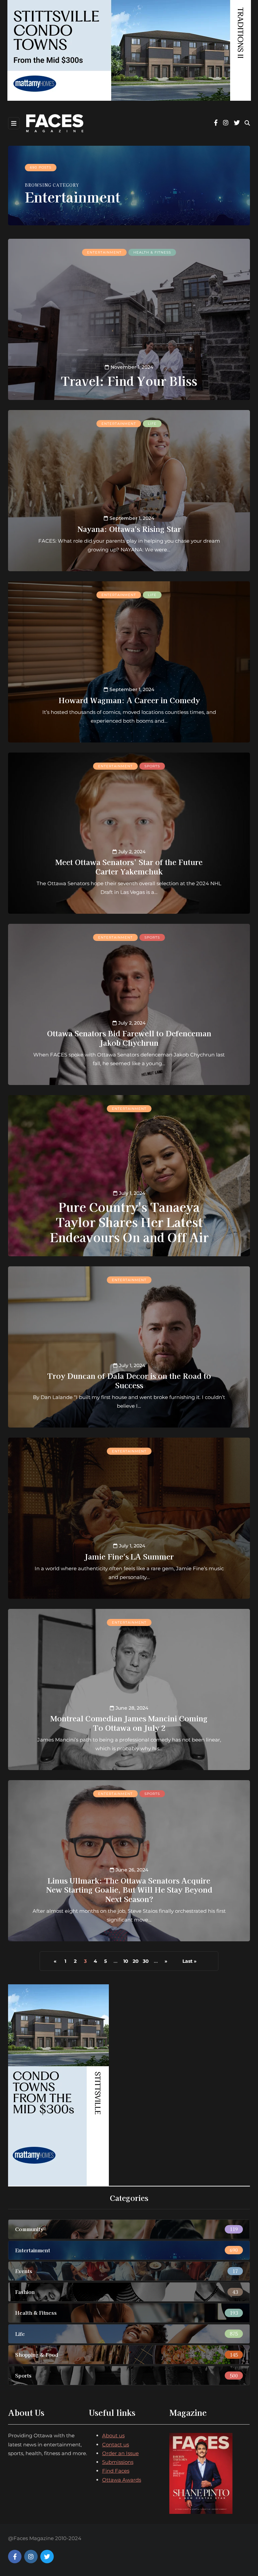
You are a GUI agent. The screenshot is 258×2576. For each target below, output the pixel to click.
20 (136, 1961)
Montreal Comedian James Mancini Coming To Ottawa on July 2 (129, 1723)
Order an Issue (120, 2453)
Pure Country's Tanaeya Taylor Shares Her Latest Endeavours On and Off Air (129, 1222)
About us (113, 2435)
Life (152, 424)
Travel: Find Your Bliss (129, 380)
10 (126, 1961)
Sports (152, 766)
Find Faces (116, 2471)
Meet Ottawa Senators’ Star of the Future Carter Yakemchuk (129, 866)
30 (146, 1961)
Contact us (116, 2445)
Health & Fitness (152, 252)
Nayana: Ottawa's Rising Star (129, 529)
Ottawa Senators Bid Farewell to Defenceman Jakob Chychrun (129, 1038)
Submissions (118, 2462)
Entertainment (104, 252)
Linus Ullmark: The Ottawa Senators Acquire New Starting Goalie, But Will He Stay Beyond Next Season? (129, 1889)
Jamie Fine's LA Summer (129, 1556)
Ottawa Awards (122, 2480)
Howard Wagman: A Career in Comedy (129, 700)
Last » (189, 1961)
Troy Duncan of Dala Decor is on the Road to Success (129, 1380)
